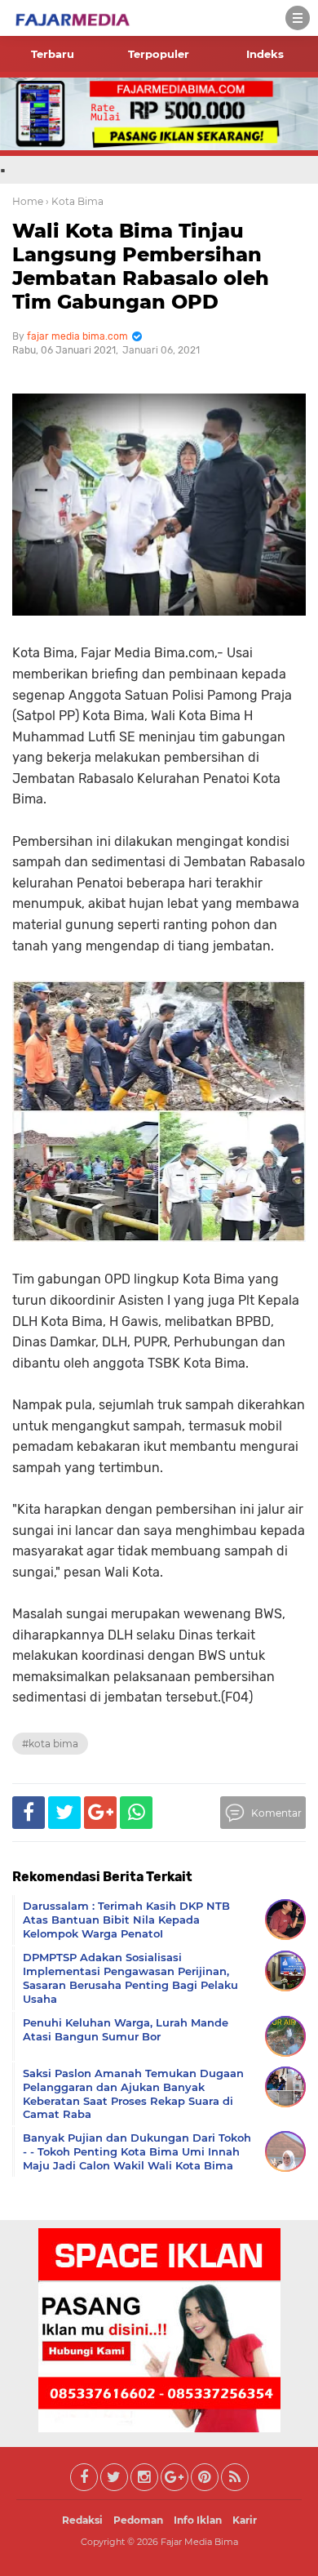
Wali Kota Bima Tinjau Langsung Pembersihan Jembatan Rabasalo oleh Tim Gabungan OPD (141, 266)
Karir (245, 2520)
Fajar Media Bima (199, 2542)
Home (28, 201)
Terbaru (53, 54)
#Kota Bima (50, 1744)
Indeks (265, 54)
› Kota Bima (75, 201)
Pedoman (138, 2520)
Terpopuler (159, 54)
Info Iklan (198, 2520)
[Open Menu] (298, 18)
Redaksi (82, 2520)
